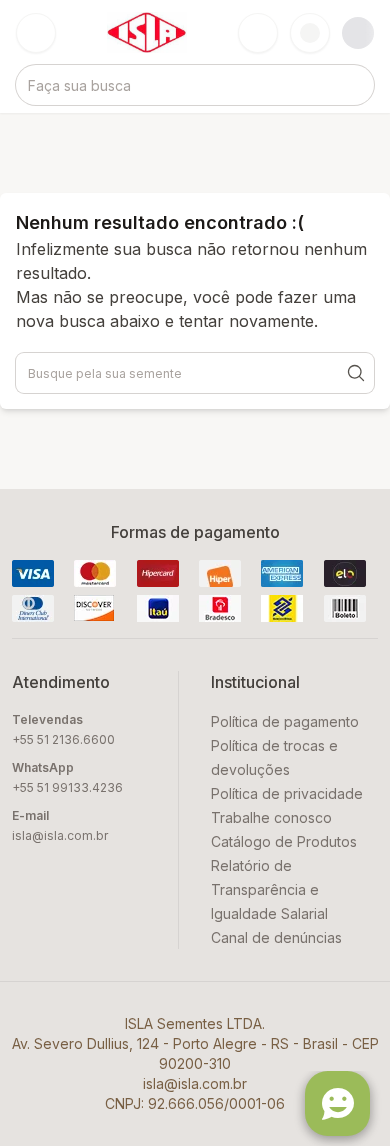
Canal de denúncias (276, 937)
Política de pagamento (285, 721)
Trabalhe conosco (271, 817)
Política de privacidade (287, 793)
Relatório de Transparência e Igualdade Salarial (269, 889)
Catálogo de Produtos (284, 841)
